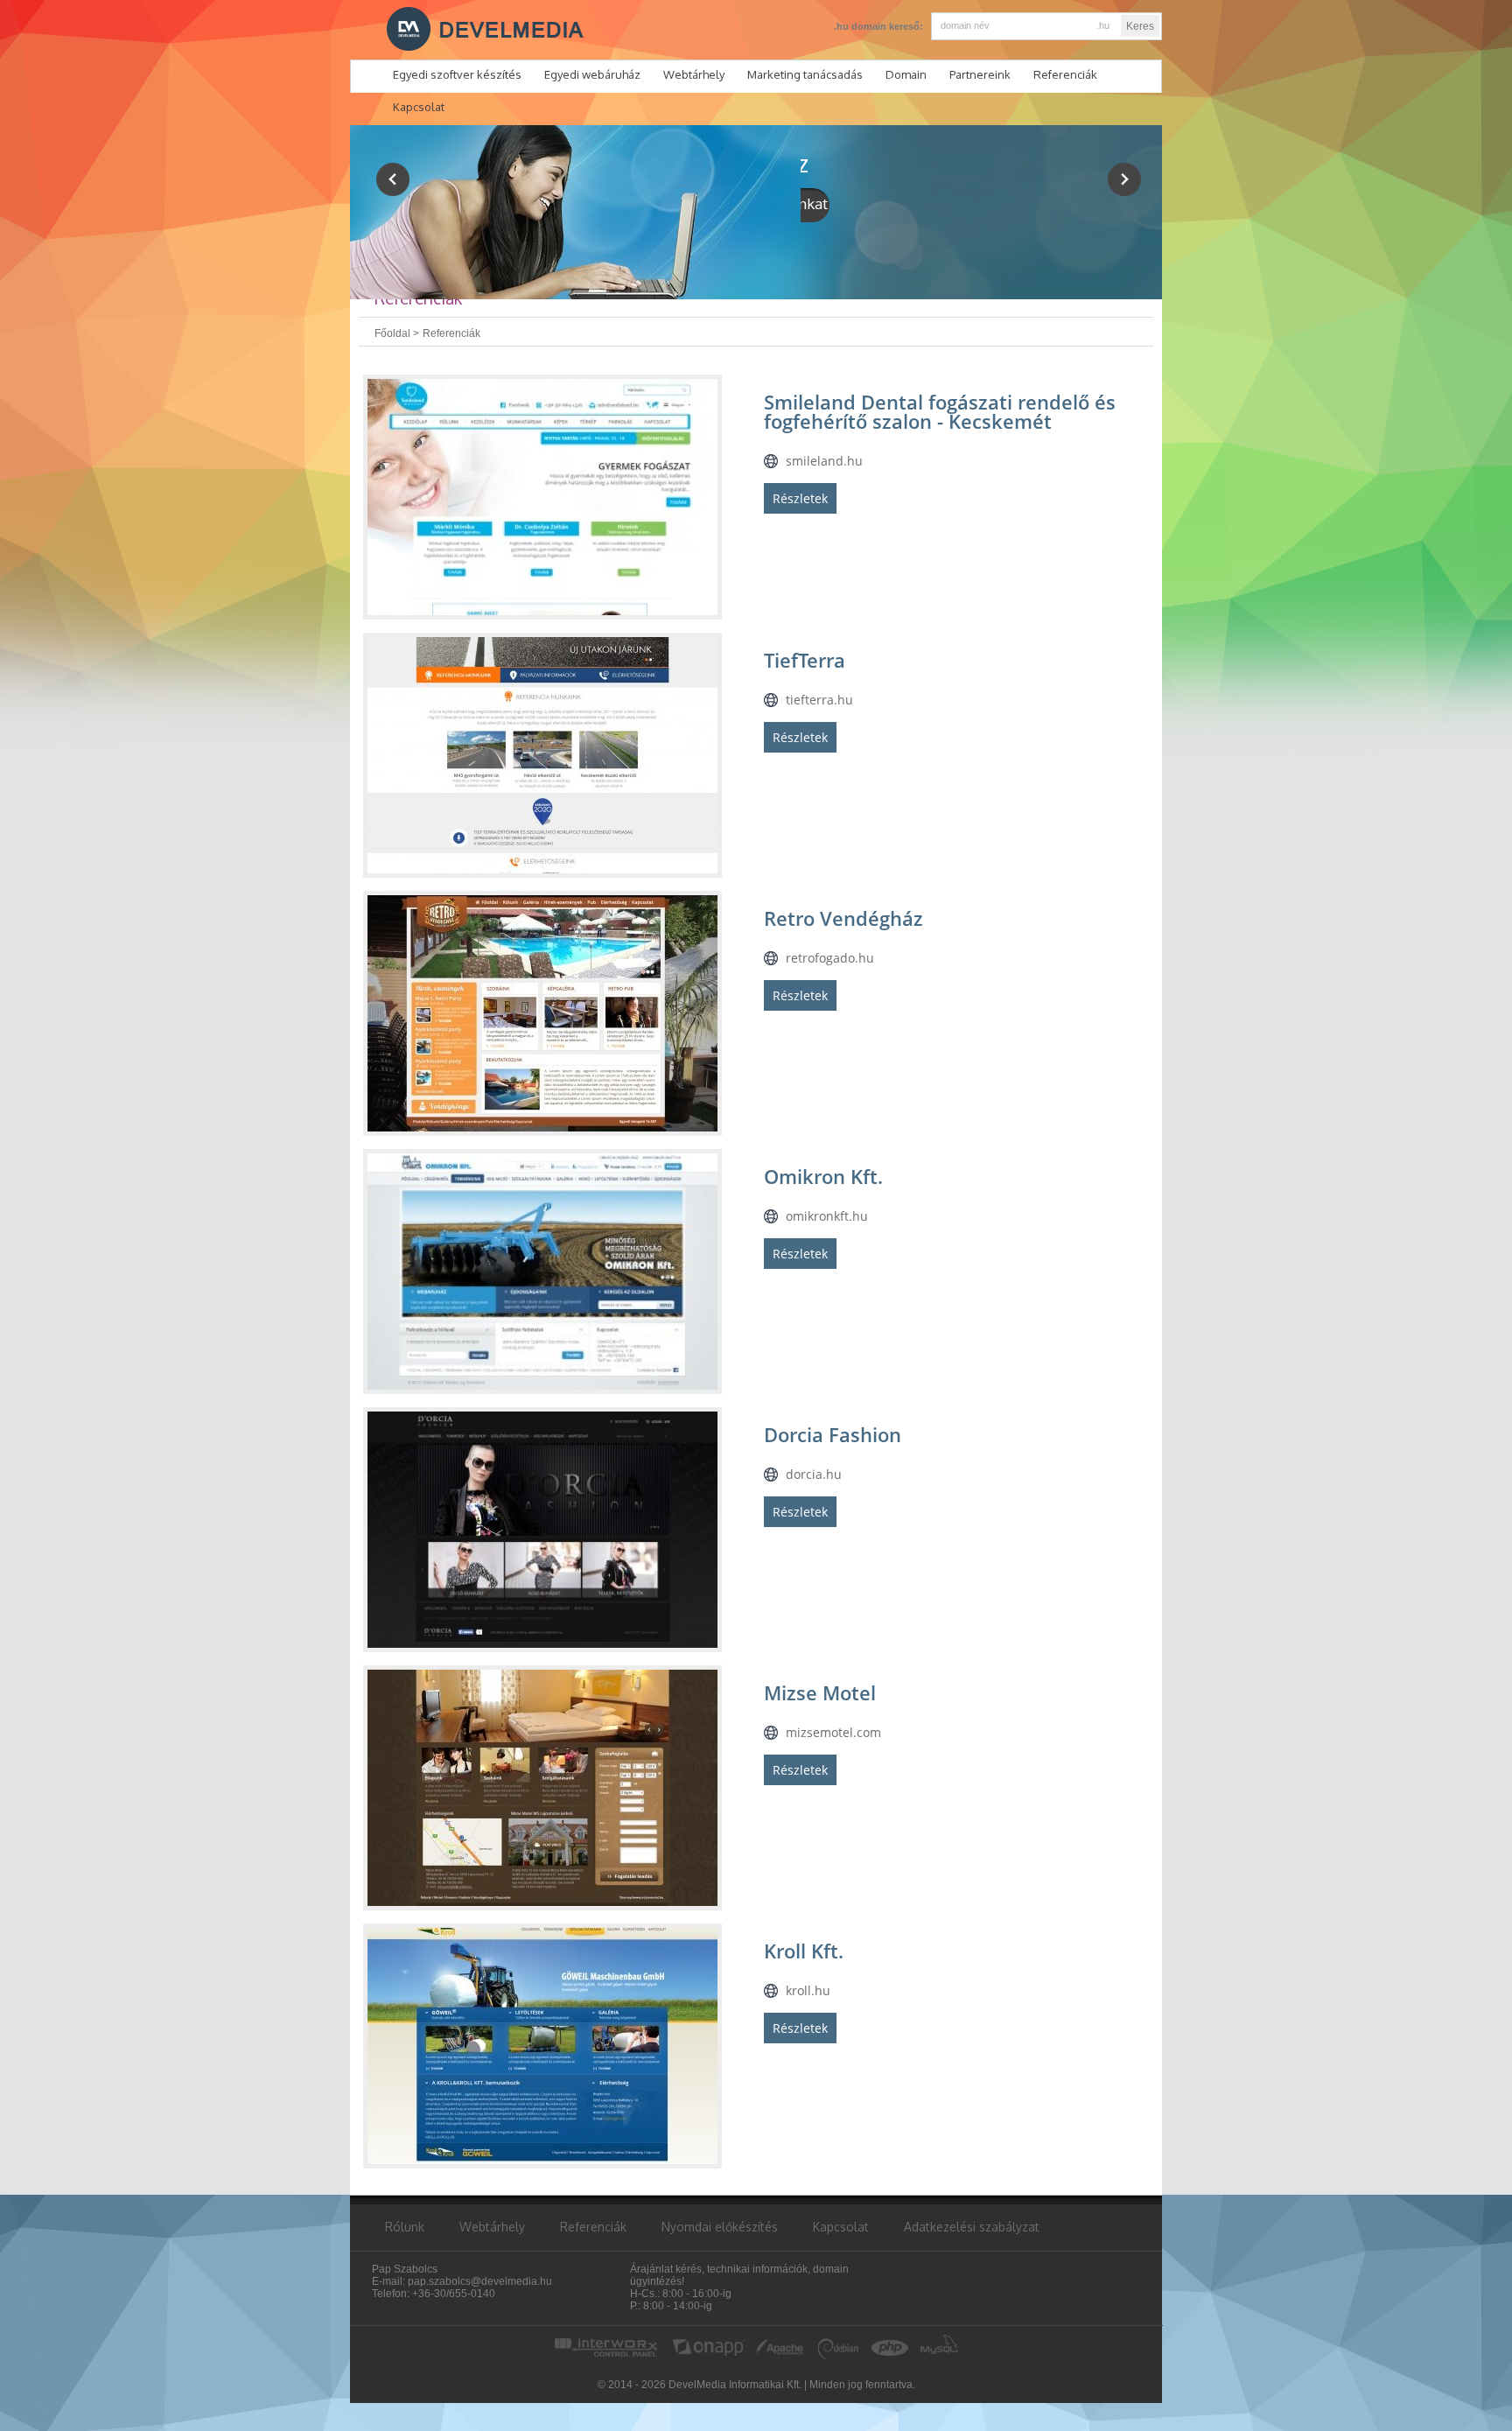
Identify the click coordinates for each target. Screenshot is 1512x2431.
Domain (906, 74)
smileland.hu (824, 461)
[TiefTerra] (542, 755)
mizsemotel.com (833, 1732)
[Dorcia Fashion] (542, 1530)
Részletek (800, 498)
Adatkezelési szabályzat (972, 2227)
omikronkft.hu (827, 1216)
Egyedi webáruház (592, 74)
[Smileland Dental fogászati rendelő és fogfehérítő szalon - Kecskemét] (542, 497)
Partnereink (980, 74)
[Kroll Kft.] (542, 2046)
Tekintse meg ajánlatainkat (944, 203)
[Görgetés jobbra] (1124, 179)
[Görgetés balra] (393, 179)
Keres (1140, 26)
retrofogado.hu (830, 958)
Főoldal (392, 333)
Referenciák (1065, 74)
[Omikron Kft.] (542, 1272)
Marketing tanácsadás (805, 74)
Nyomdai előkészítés (720, 2227)
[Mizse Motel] (542, 1788)
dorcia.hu (814, 1474)
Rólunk (405, 2227)
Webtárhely (694, 74)
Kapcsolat (841, 2227)
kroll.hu (808, 1990)
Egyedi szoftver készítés (457, 74)
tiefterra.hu (819, 700)
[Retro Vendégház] (542, 1013)
